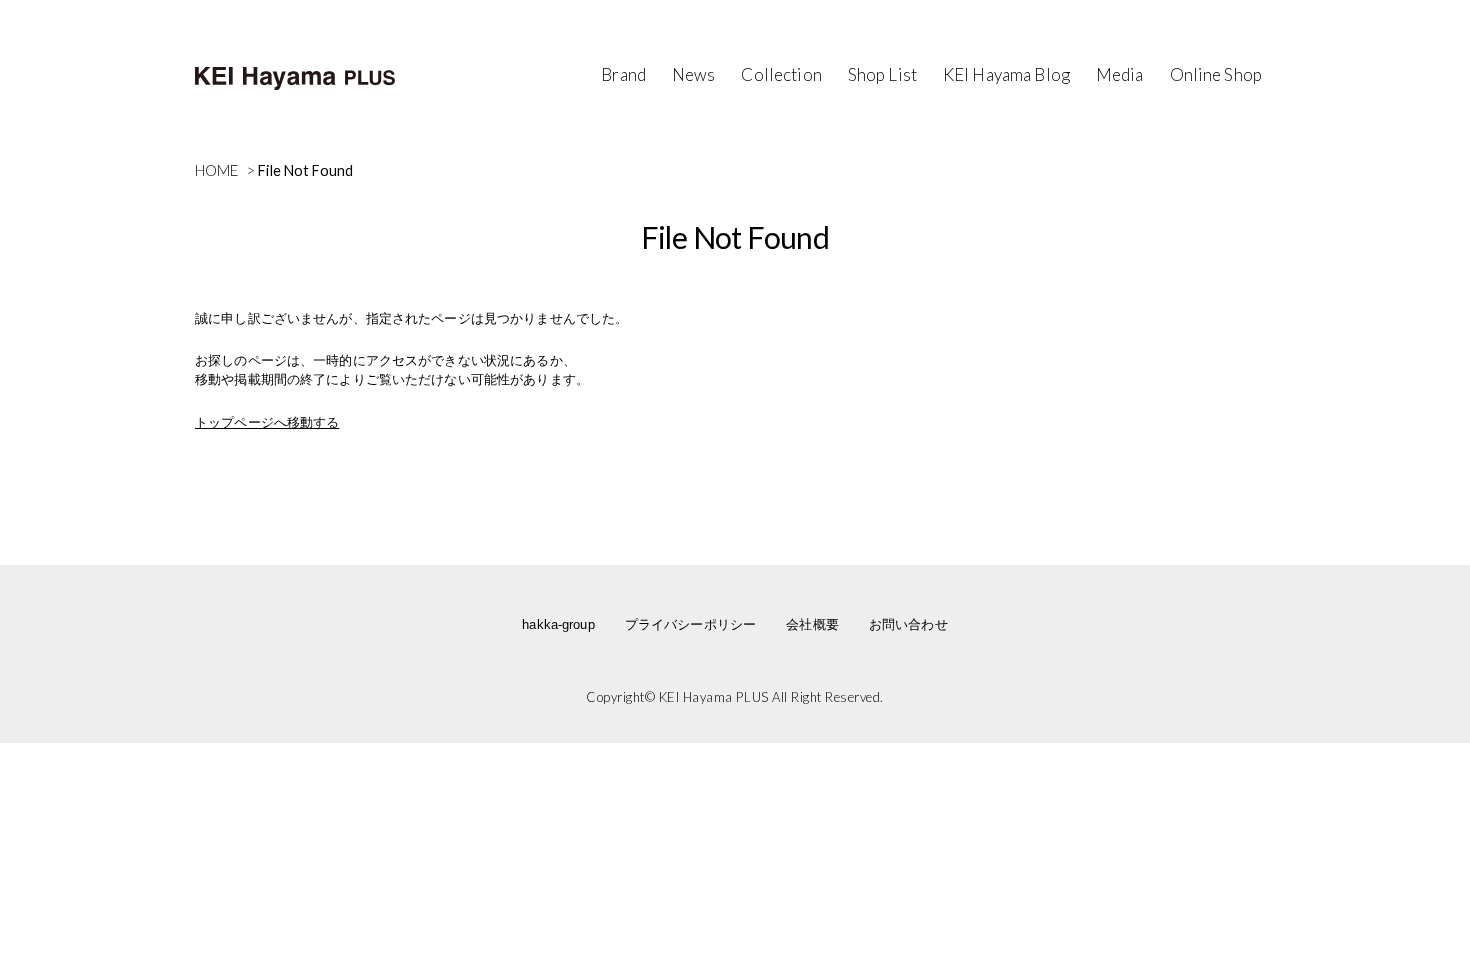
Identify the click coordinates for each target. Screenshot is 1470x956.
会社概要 (812, 624)
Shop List (882, 74)
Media (1120, 74)
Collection (781, 74)
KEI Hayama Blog (1006, 74)
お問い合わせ (908, 624)
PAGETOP (1373, 824)
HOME (217, 170)
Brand (623, 74)
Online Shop (1216, 74)
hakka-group (558, 624)
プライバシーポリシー (690, 624)
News (694, 74)
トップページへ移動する (267, 422)
